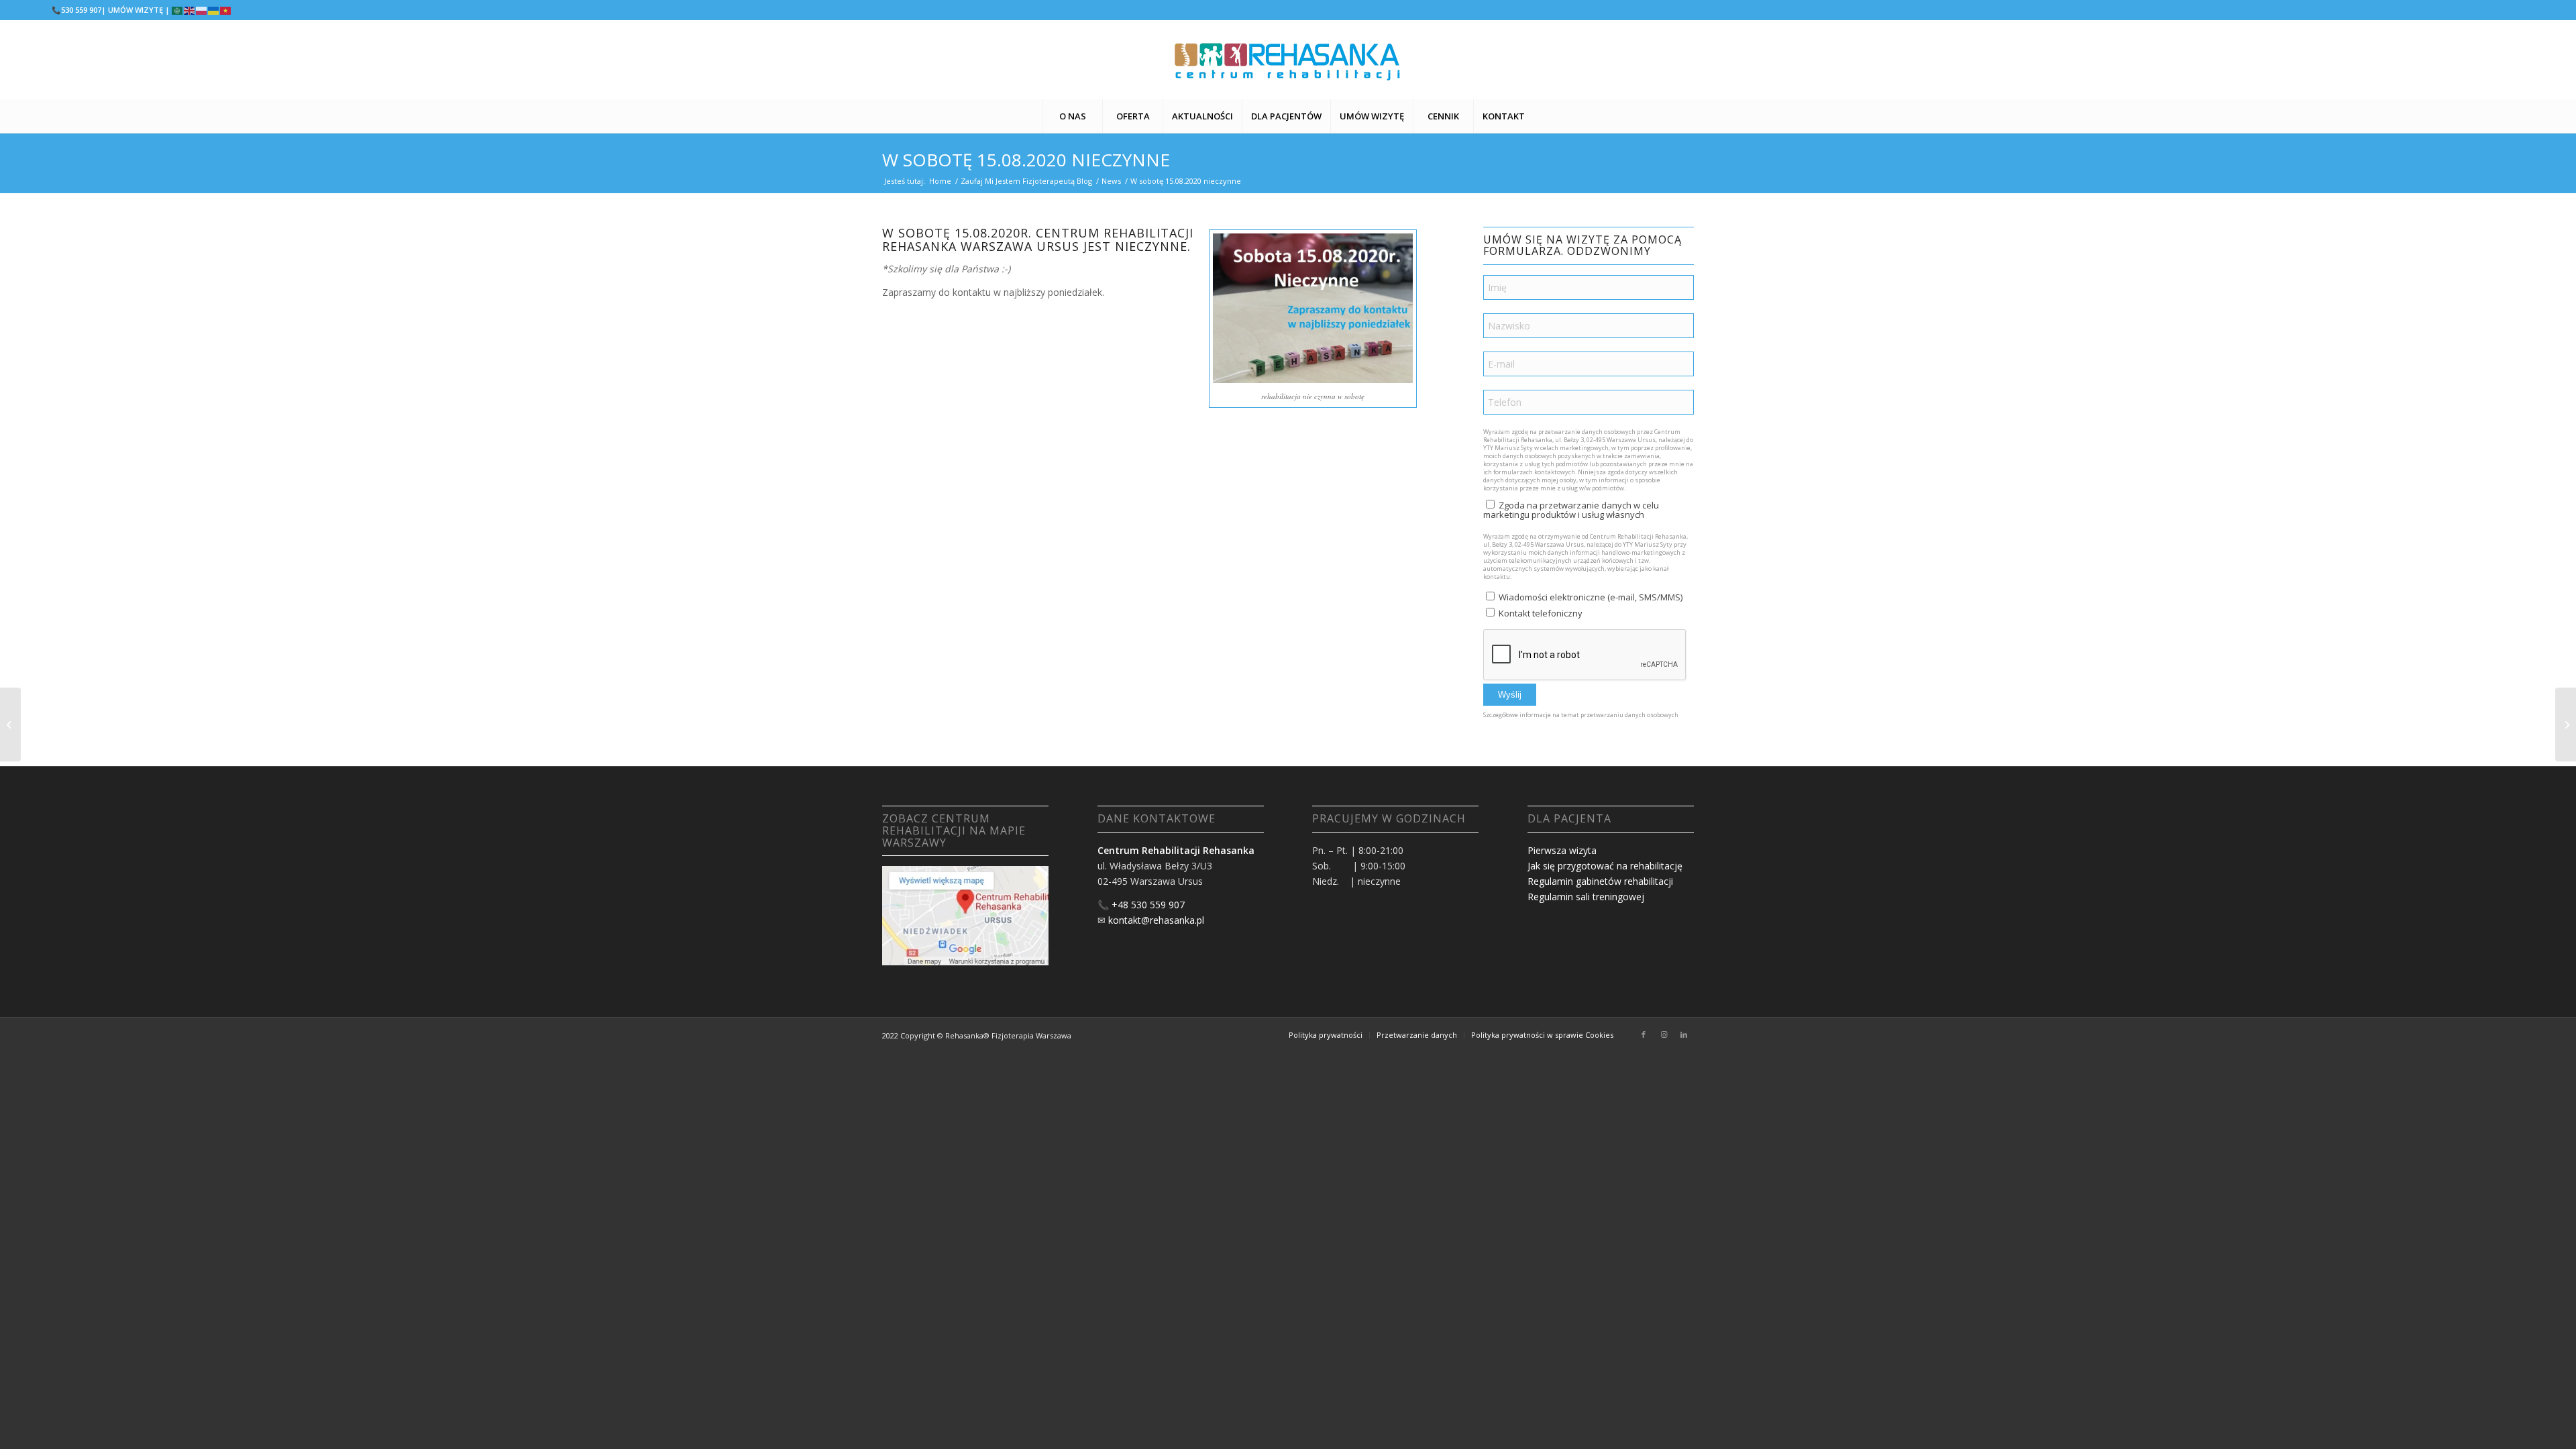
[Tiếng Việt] (226, 10)
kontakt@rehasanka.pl (1156, 920)
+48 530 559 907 (1148, 905)
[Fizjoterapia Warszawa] (2566, 724)
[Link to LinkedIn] (1684, 1034)
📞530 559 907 (76, 10)
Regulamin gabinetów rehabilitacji (1600, 881)
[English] (190, 10)
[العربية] (178, 10)
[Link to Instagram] (1664, 1034)
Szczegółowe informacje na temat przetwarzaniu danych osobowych (1581, 715)
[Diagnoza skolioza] (10, 724)
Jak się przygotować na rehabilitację (1605, 866)
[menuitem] (1072, 116)
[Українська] (214, 10)
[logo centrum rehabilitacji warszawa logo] (1288, 60)
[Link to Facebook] (1644, 1034)
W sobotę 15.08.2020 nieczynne (1026, 160)
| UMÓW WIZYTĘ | (136, 10)
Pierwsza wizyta (1562, 850)
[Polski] (202, 10)
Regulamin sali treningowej (1586, 897)
